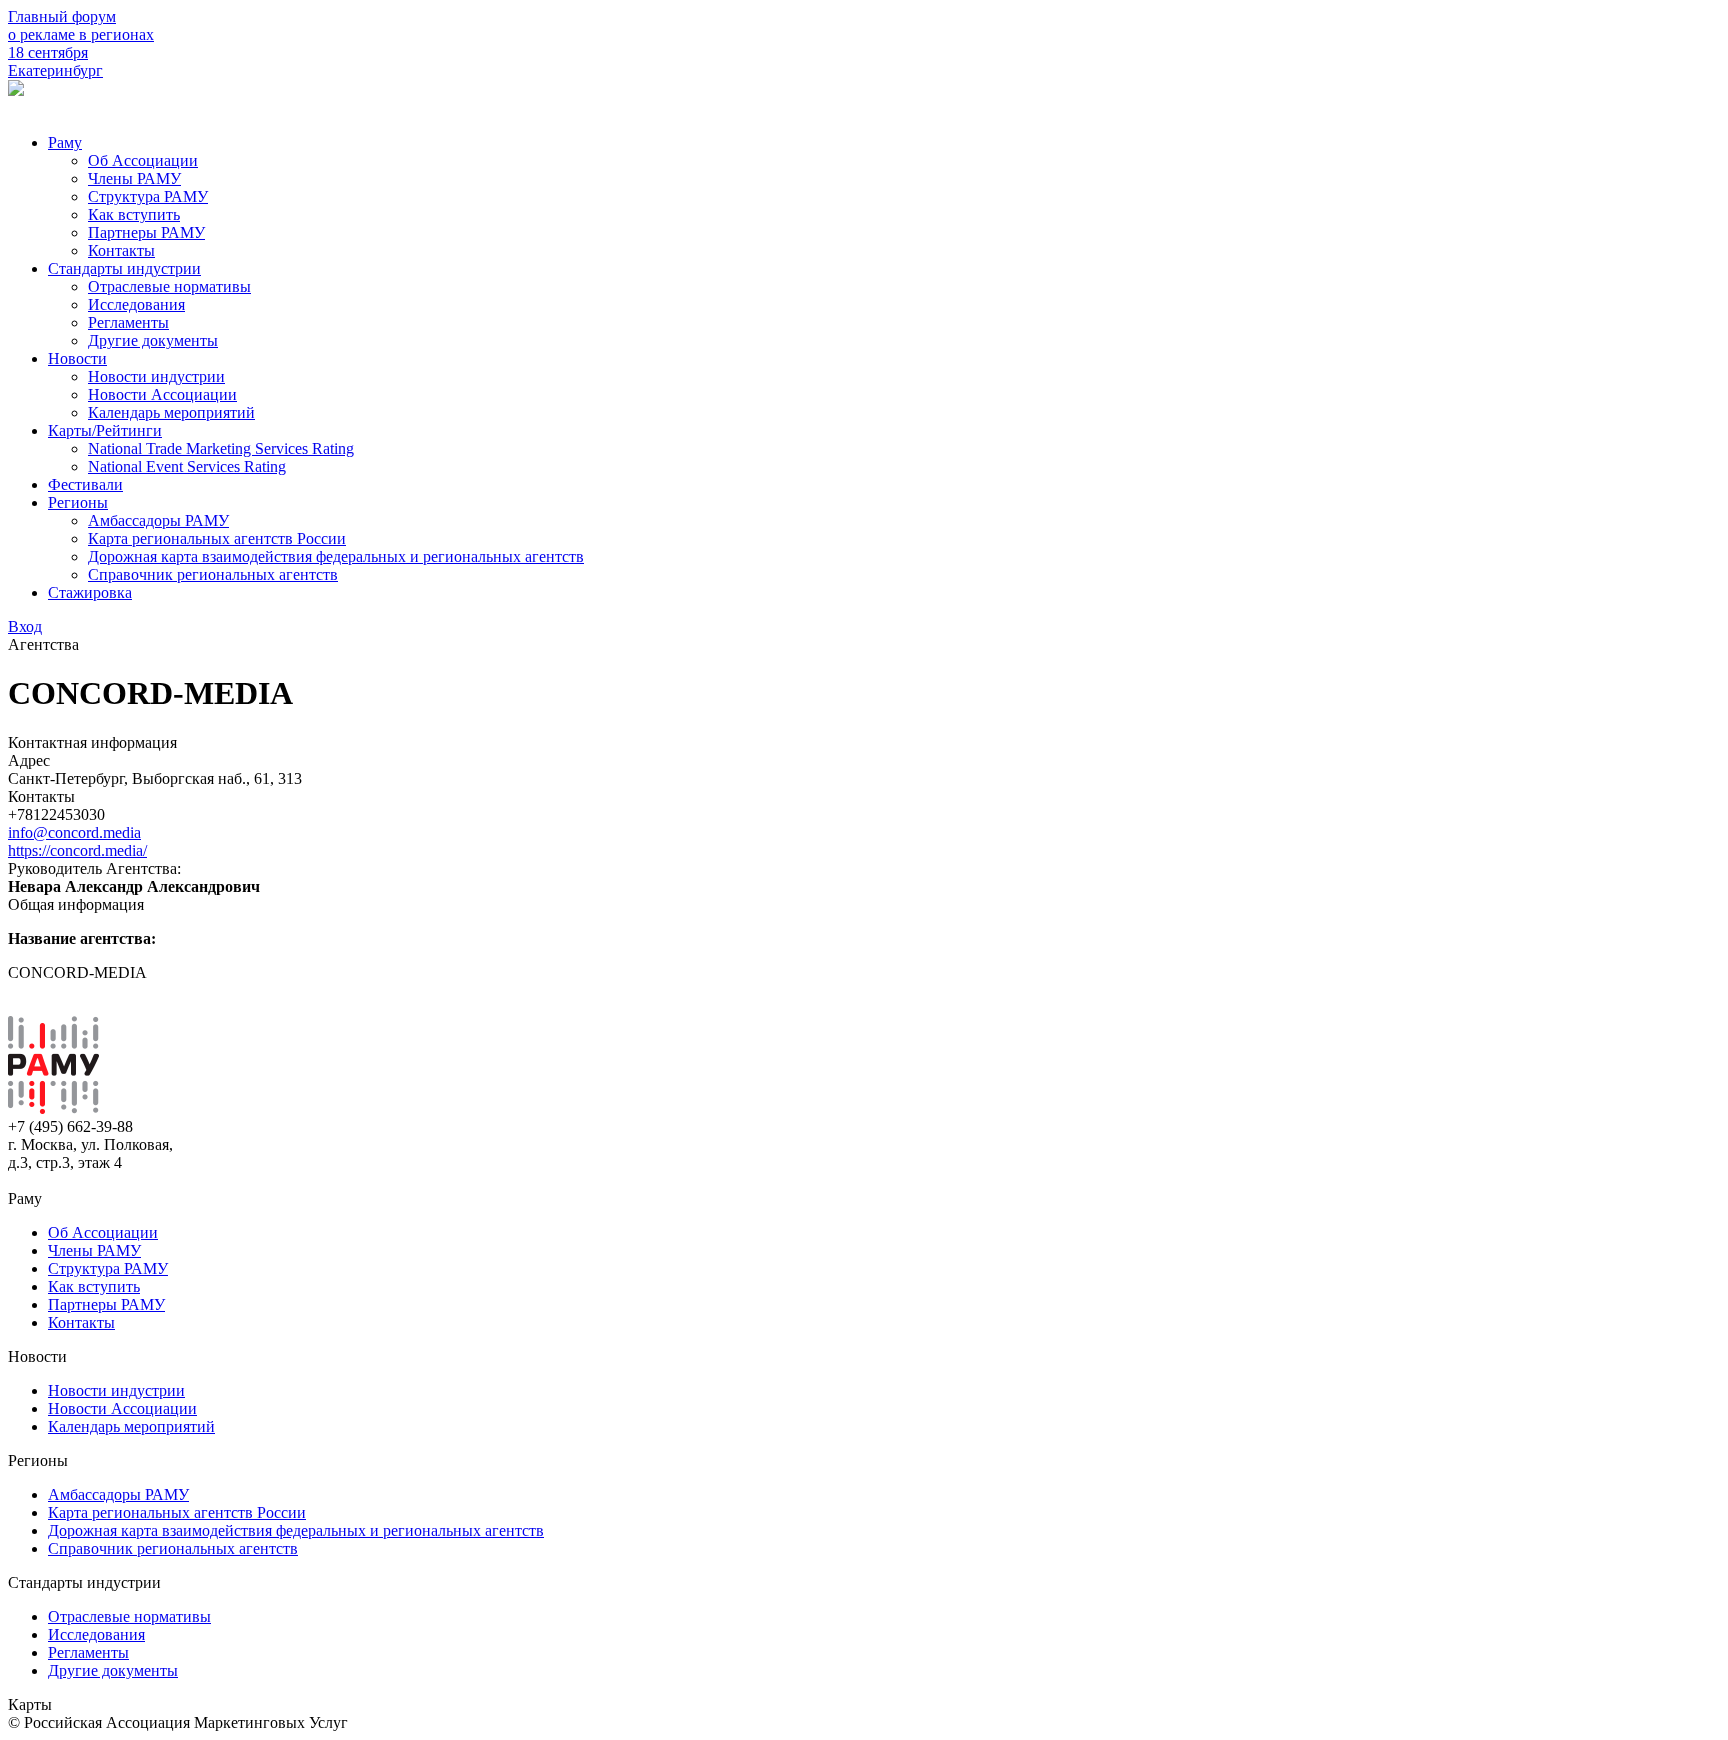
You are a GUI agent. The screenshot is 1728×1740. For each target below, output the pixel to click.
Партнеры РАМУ (146, 232)
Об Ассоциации (143, 160)
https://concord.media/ (77, 850)
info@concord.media (74, 832)
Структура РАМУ (148, 196)
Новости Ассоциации (162, 394)
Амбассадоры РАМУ (158, 520)
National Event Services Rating (187, 466)
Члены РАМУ (134, 178)
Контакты (121, 250)
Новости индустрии (156, 376)
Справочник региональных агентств (213, 574)
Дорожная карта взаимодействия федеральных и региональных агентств (336, 556)
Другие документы (153, 340)
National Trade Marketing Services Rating (221, 448)
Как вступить (134, 214)
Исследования (136, 304)
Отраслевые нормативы (169, 286)
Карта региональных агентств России (217, 538)
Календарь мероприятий (171, 412)
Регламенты (128, 322)
